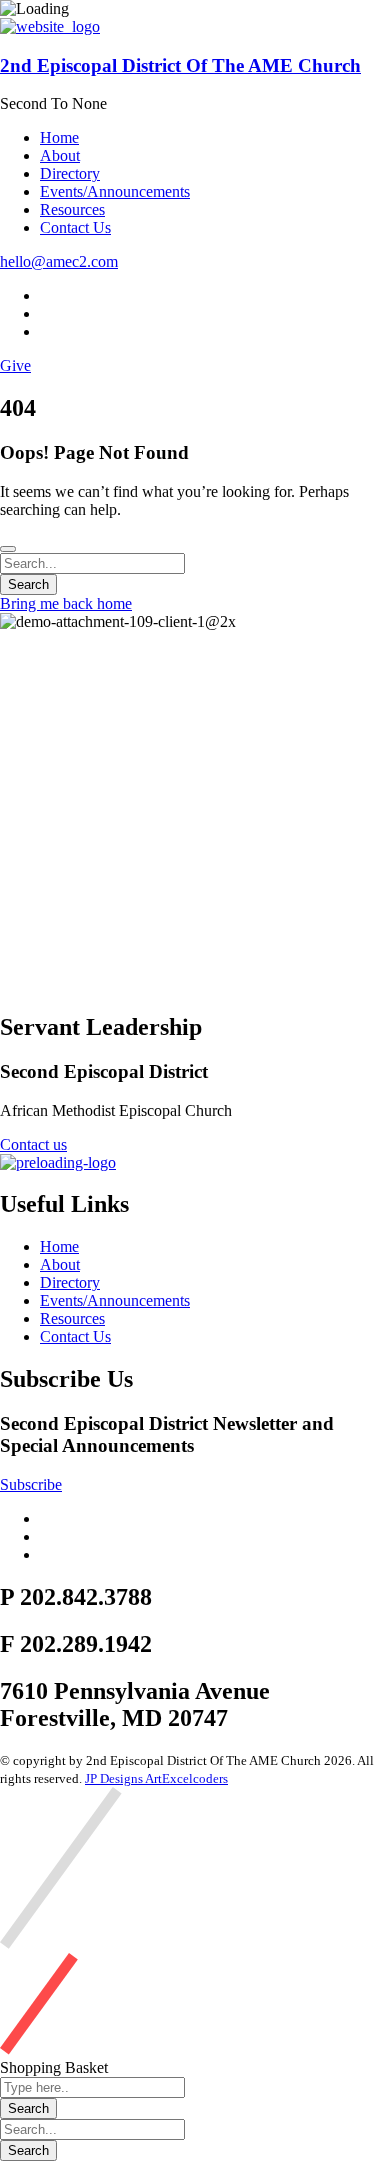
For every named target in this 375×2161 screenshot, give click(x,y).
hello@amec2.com (59, 261)
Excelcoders (195, 1778)
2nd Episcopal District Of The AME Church (180, 65)
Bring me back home (66, 603)
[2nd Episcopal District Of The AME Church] (50, 26)
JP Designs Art (123, 1778)
